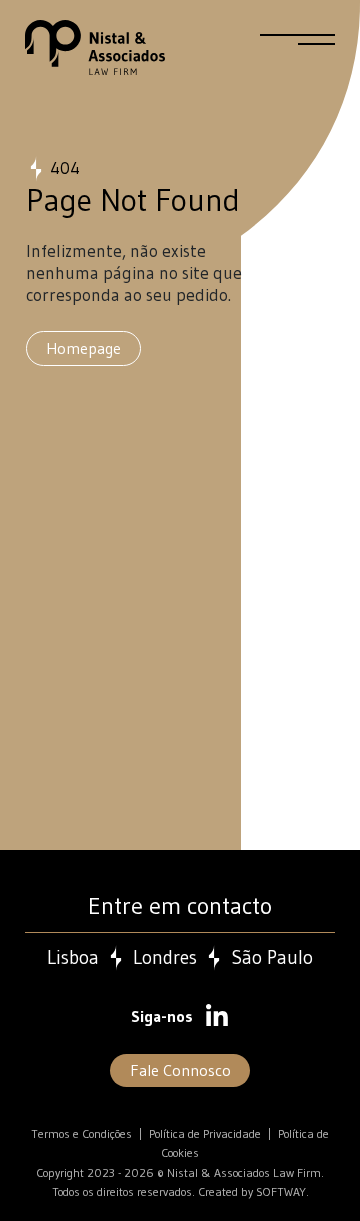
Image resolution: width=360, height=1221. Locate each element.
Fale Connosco (180, 1070)
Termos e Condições (81, 1133)
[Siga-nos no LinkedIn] (217, 1018)
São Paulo (272, 958)
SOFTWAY (281, 1191)
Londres (165, 958)
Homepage (83, 348)
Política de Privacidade (205, 1133)
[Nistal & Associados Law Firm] (95, 47)
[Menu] (297, 48)
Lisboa (73, 958)
